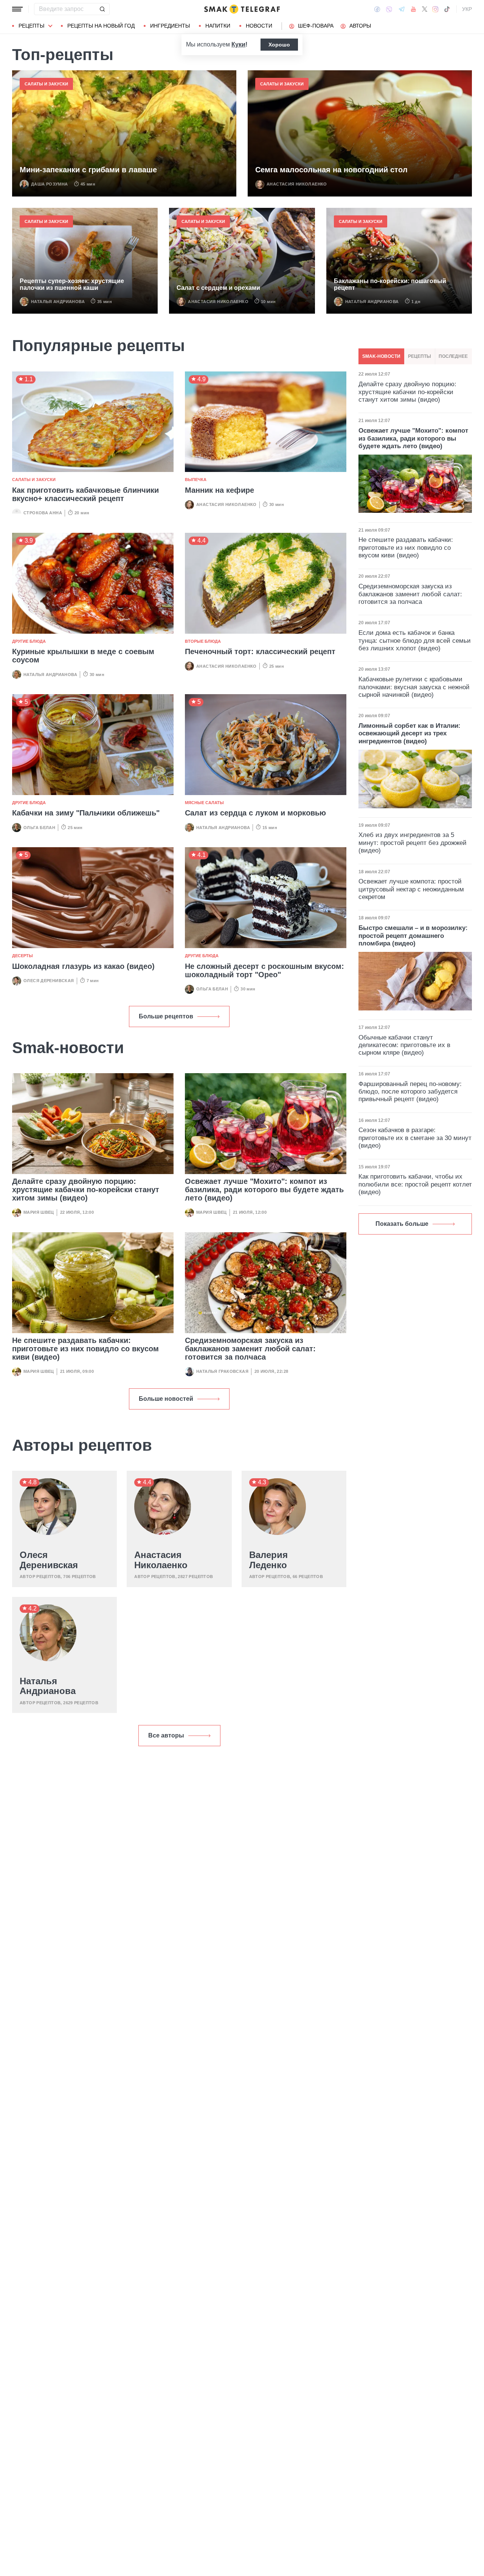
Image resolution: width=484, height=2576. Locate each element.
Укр (467, 9)
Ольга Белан (39, 828)
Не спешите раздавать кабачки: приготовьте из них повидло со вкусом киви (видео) (85, 1349)
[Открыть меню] (17, 9)
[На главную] (242, 9)
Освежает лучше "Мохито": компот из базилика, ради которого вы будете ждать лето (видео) (264, 1190)
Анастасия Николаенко (297, 184)
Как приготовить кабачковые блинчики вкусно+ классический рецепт (85, 494)
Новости (259, 26)
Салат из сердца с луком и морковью (255, 813)
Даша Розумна (50, 184)
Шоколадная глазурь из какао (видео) (83, 966)
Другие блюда (29, 641)
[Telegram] (402, 9)
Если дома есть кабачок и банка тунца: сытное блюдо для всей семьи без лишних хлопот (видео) (415, 641)
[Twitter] (425, 9)
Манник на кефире (220, 490)
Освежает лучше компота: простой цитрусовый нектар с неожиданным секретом (411, 889)
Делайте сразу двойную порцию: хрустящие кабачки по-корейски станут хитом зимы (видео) (86, 1190)
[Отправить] (102, 9)
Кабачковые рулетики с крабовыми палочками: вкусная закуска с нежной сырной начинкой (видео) (414, 687)
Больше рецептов (166, 1016)
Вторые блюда (203, 641)
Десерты (22, 956)
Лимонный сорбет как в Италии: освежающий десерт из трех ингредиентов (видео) (410, 733)
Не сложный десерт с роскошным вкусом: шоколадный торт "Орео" (264, 970)
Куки (238, 44)
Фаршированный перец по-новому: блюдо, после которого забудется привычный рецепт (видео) (410, 1092)
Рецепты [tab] (420, 356)
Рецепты (31, 26)
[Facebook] (377, 9)
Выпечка (196, 480)
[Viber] (389, 9)
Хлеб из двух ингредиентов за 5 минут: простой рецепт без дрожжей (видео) (413, 843)
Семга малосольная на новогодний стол (331, 170)
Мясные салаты (204, 803)
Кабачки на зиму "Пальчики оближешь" (86, 813)
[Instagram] (435, 9)
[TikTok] (447, 9)
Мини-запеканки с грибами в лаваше (88, 170)
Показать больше (402, 1224)
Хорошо (279, 45)
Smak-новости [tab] (381, 356)
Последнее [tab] (453, 356)
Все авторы (166, 1735)
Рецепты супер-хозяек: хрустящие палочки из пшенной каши (72, 284)
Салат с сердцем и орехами (218, 288)
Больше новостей (166, 1399)
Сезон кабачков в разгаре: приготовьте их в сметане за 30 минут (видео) (415, 1138)
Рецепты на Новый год (101, 26)
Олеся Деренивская (49, 981)
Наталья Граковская (222, 1371)
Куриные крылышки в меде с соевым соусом (83, 656)
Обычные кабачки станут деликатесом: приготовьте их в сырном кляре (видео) (404, 1045)
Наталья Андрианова (58, 302)
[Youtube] (413, 9)
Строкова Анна (43, 513)
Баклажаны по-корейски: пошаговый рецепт (390, 284)
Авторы (360, 26)
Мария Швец (39, 1212)
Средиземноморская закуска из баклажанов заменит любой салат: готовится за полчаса (250, 1349)
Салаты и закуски (46, 84)
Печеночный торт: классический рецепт (260, 651)
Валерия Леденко (268, 1560)
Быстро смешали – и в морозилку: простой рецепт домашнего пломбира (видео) (413, 936)
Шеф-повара (316, 26)
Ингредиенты (170, 26)
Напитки (218, 26)
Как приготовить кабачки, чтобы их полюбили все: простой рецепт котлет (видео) (415, 1184)
